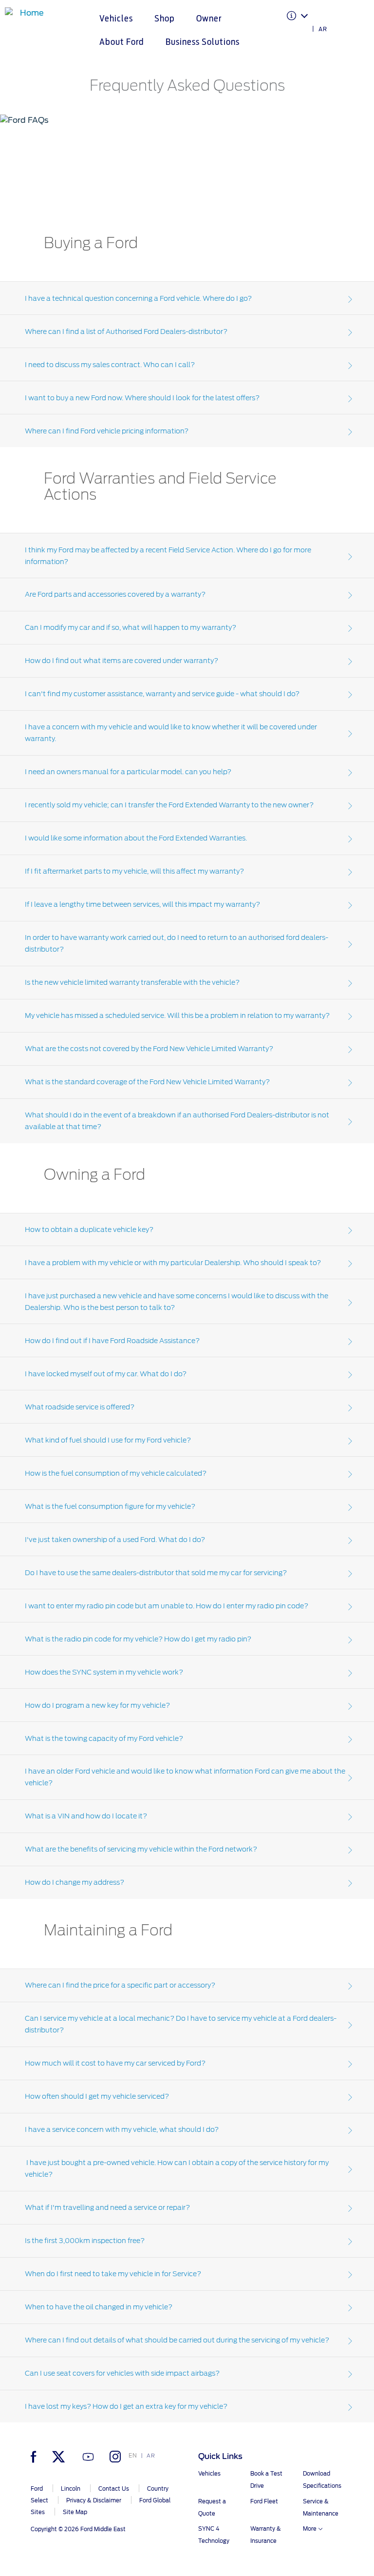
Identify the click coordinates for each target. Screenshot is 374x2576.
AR (323, 29)
